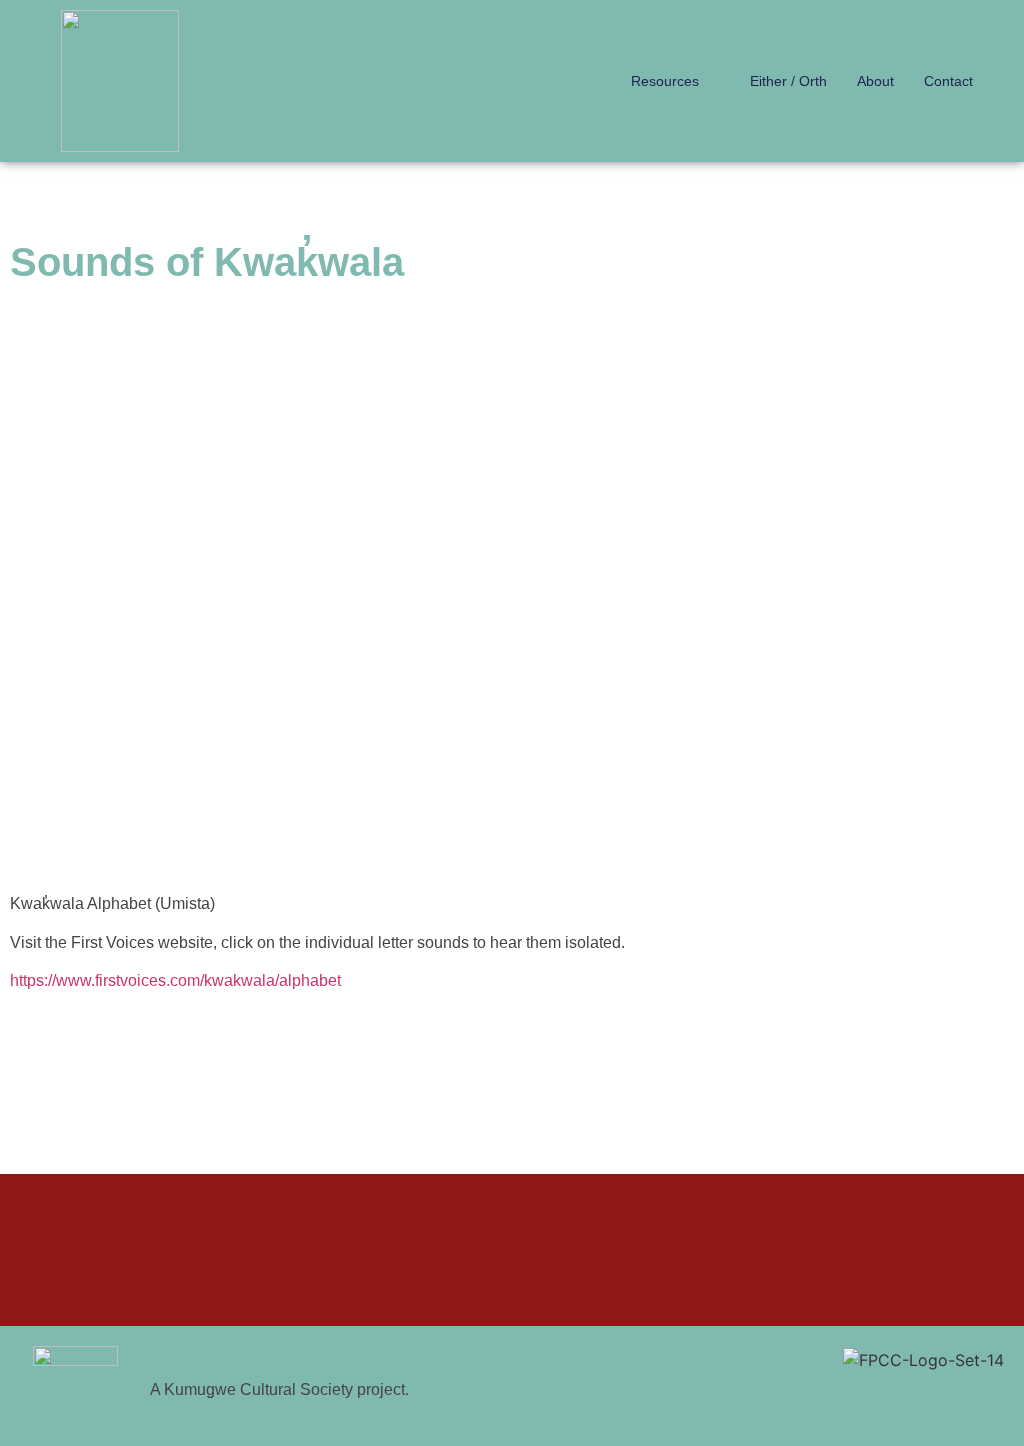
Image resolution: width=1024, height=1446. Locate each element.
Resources (665, 81)
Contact (948, 81)
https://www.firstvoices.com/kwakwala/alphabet (175, 980)
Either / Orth (788, 81)
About (875, 81)
